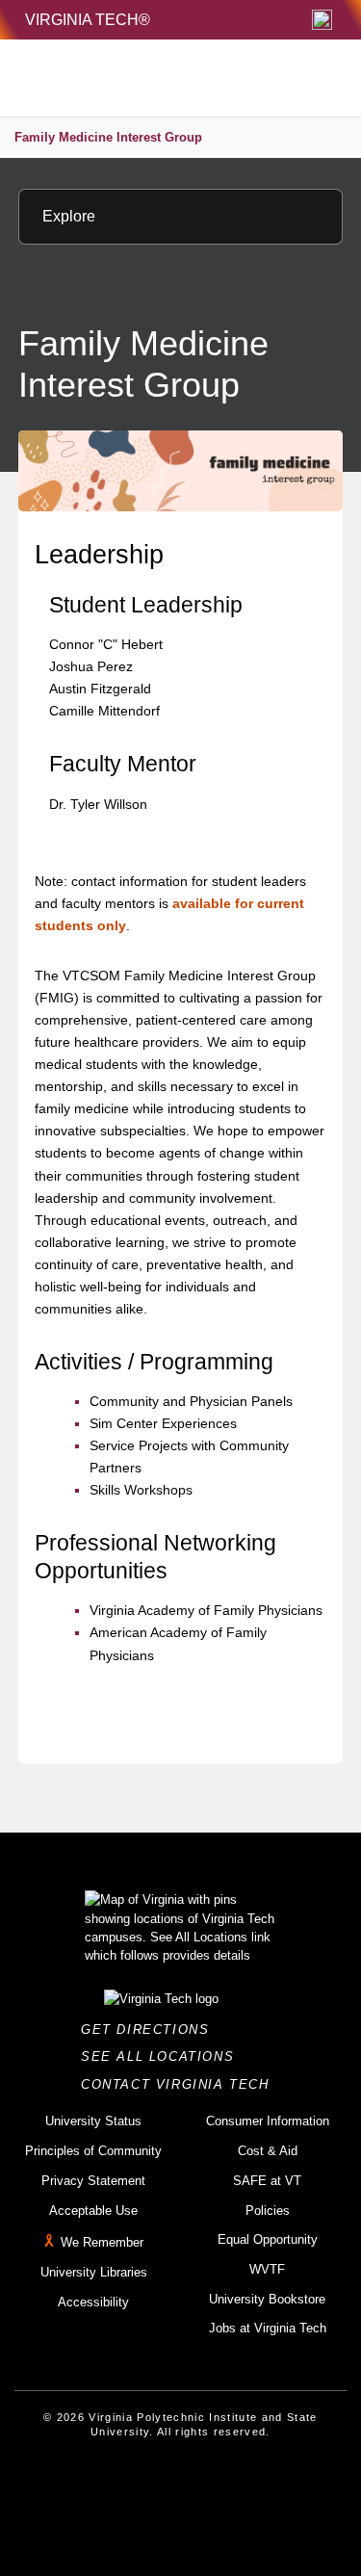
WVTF (267, 2269)
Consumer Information (268, 2121)
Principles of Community (93, 2151)
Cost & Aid (268, 2151)
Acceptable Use (93, 2211)
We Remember (102, 2242)
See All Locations (163, 2056)
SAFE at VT (267, 2181)
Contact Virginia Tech (180, 2084)
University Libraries (94, 2272)
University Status (93, 2121)
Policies (268, 2211)
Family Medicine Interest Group (108, 137)
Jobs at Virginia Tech (268, 2328)
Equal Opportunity (268, 2239)
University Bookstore (267, 2299)
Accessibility (93, 2302)
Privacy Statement (93, 2181)
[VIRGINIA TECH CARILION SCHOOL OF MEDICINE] (139, 78)
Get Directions (151, 2030)
